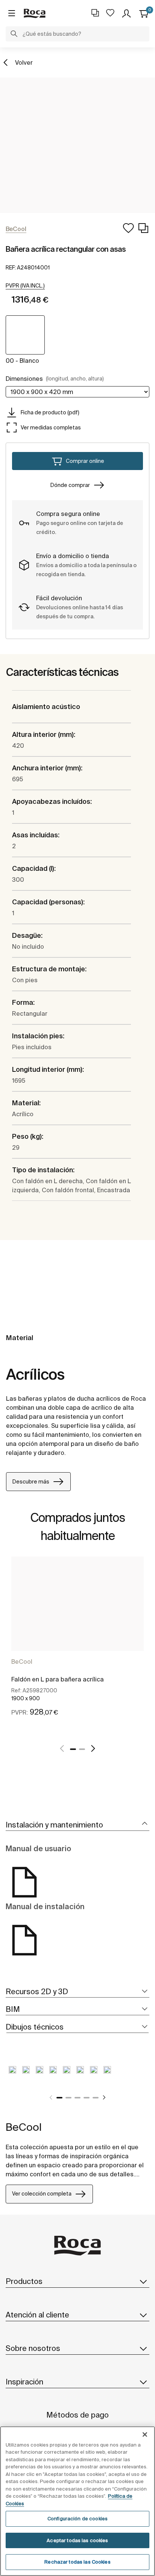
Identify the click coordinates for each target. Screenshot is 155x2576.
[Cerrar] (145, 2434)
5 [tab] (96, 2098)
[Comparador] (95, 13)
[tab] (77, 1825)
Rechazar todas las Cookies (77, 2562)
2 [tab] (82, 1749)
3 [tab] (77, 2098)
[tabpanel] (77, 1645)
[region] (77, 2501)
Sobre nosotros (33, 2348)
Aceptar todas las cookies (77, 2540)
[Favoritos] (110, 13)
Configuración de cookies (77, 2519)
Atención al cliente (37, 2315)
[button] (14, 35)
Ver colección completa (42, 2194)
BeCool (22, 1662)
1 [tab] (73, 1749)
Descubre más (31, 1482)
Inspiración (24, 2382)
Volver (24, 62)
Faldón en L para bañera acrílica (58, 1679)
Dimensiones (55, 379)
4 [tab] (87, 2098)
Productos (24, 2281)
